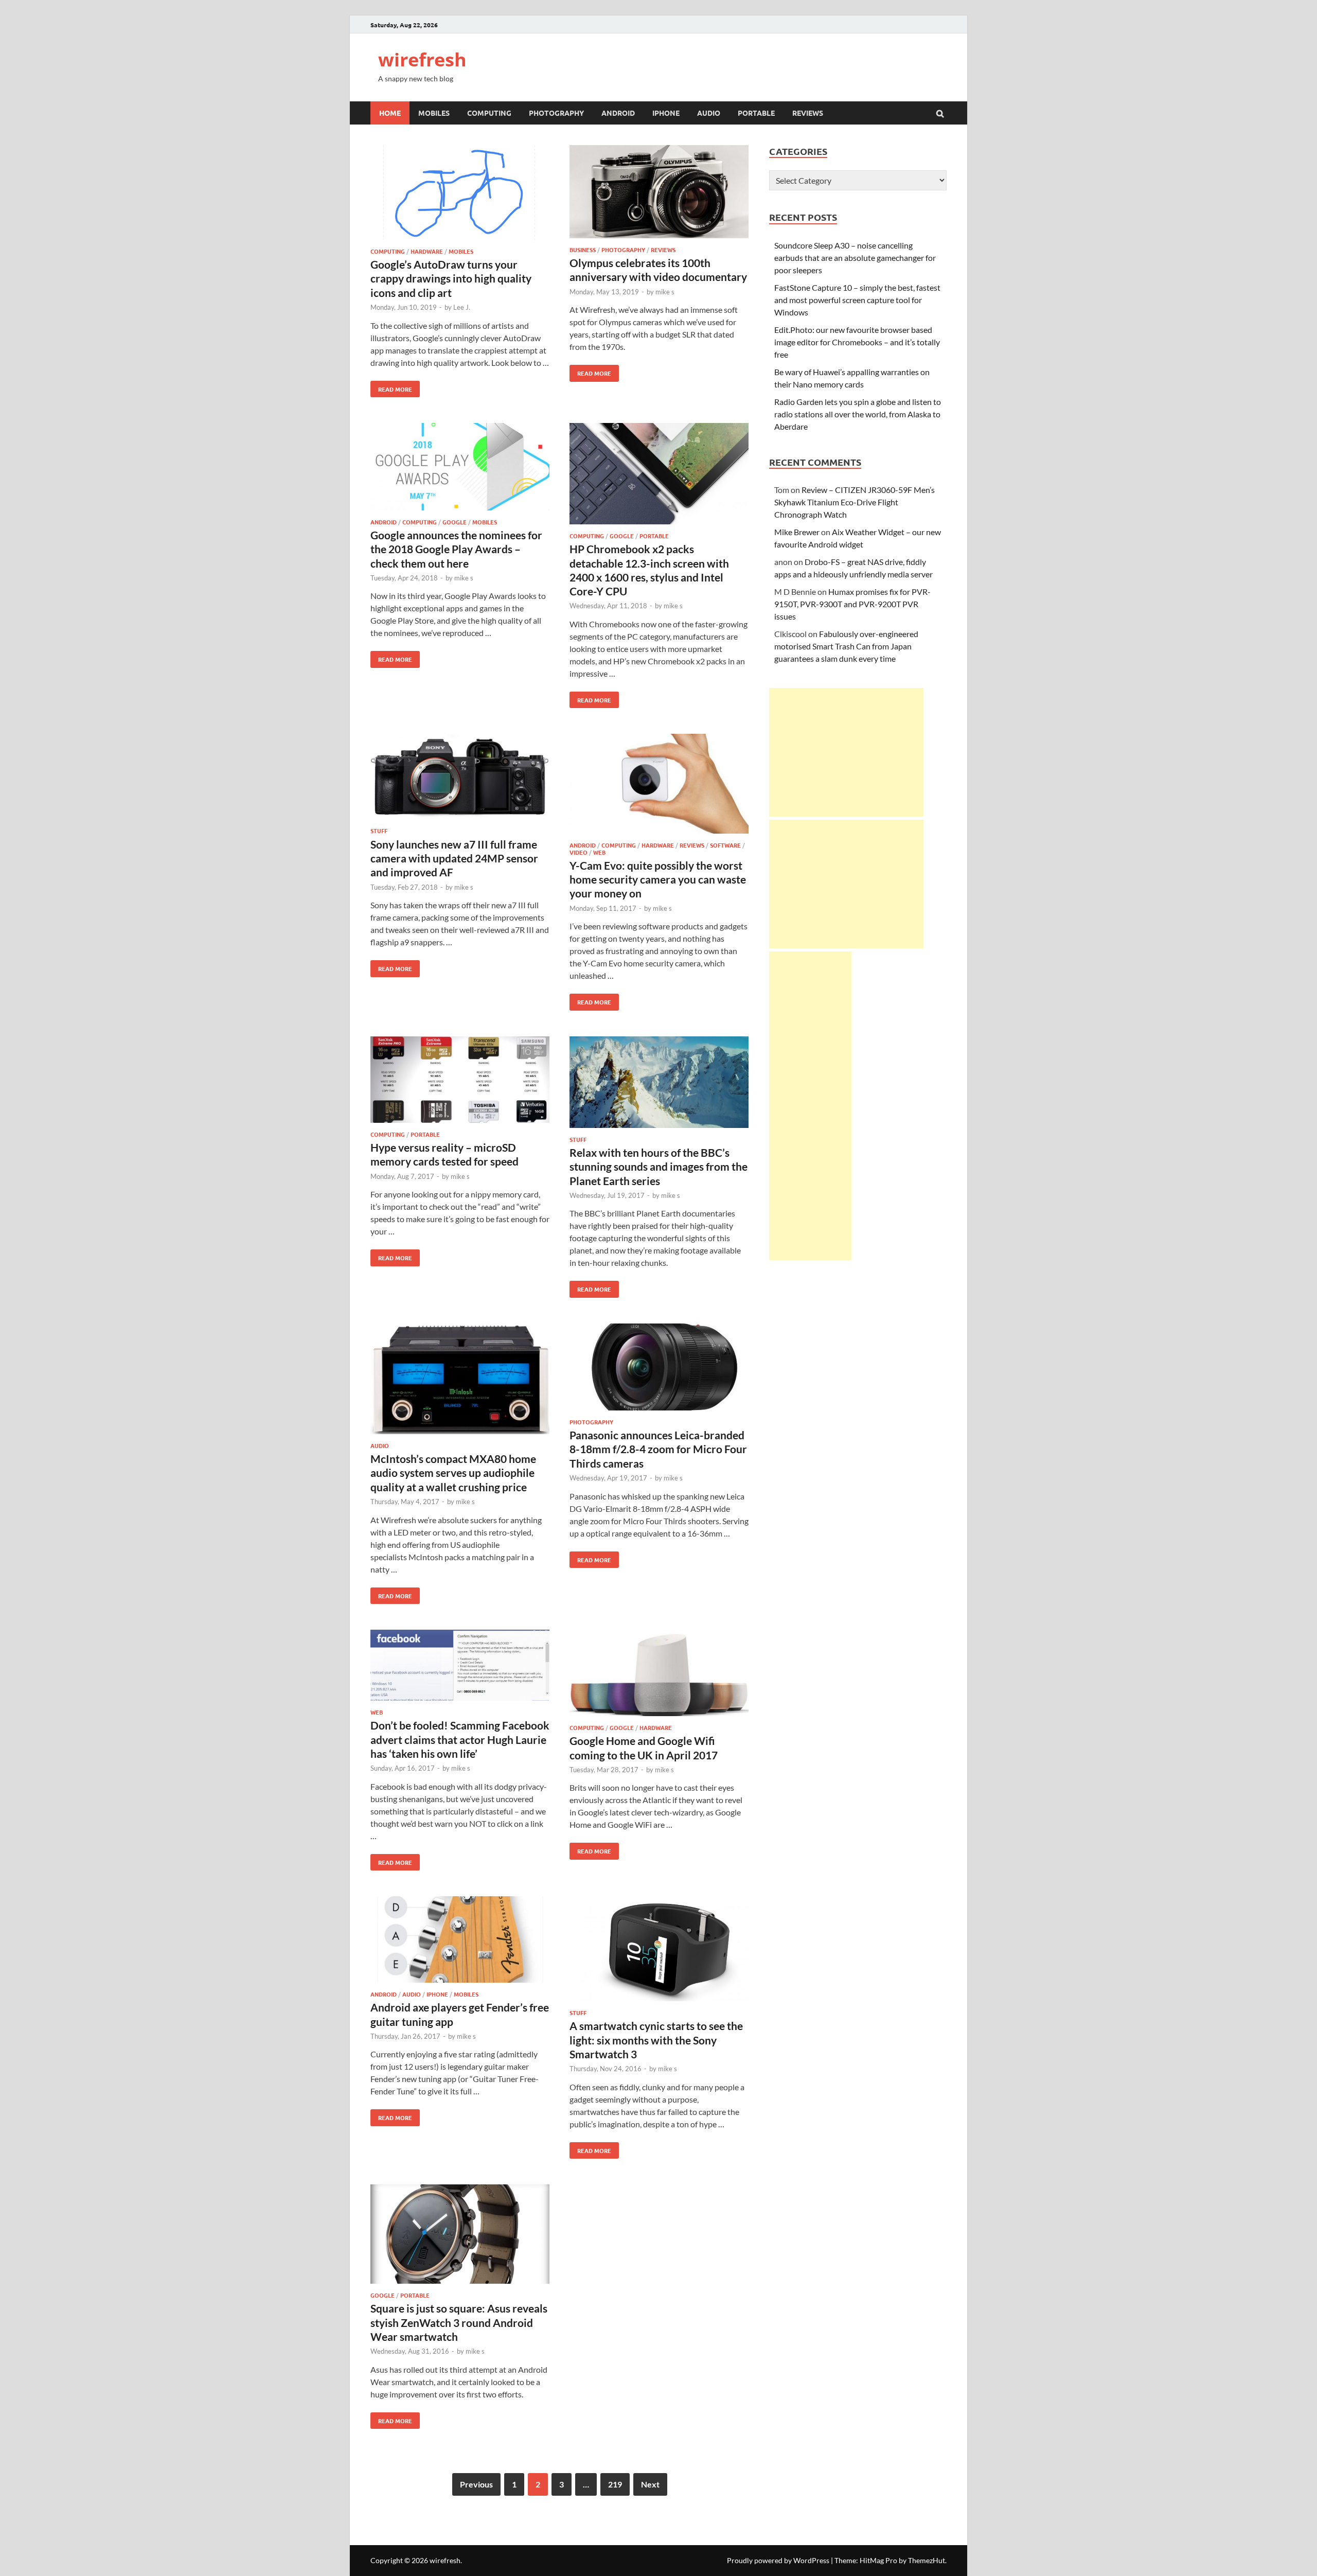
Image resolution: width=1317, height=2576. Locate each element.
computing (489, 113)
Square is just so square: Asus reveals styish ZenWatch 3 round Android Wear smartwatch (459, 2322)
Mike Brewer (797, 532)
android (618, 113)
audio (709, 113)
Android (384, 522)
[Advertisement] (846, 752)
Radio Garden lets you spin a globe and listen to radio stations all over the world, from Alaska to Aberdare (858, 414)
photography (556, 113)
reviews (808, 113)
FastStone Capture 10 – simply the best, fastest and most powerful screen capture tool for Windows (857, 300)
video (579, 852)
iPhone (437, 1994)
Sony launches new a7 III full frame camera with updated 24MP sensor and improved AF (454, 858)
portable (756, 113)
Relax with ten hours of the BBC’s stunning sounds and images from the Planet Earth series (658, 1167)
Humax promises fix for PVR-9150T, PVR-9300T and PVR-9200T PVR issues (852, 604)
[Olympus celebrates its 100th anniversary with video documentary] (659, 193)
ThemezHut (927, 2560)
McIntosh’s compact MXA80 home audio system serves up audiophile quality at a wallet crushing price (453, 1473)
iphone (666, 113)
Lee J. (462, 307)
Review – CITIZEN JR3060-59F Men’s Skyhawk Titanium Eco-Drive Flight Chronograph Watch (855, 502)
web (599, 852)
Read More (391, 387)
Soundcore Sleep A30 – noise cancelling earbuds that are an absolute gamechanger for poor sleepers (855, 258)
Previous (476, 2484)
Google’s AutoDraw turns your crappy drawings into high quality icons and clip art (451, 278)
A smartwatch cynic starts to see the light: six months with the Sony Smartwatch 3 (656, 2040)
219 (615, 2484)
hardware (427, 251)
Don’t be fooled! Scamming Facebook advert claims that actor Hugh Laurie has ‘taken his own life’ (460, 1739)
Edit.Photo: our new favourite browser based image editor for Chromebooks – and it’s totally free (857, 342)
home (390, 113)
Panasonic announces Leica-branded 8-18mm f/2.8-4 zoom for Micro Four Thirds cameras (658, 1449)
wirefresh (422, 59)
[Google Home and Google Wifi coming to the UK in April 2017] (659, 1674)
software (725, 845)
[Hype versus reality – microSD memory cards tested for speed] (460, 1081)
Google (455, 522)
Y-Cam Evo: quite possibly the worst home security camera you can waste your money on (658, 879)
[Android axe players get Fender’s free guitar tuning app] (460, 1941)
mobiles (434, 113)
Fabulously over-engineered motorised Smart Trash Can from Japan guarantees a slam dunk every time (846, 646)
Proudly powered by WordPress (778, 2560)
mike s (665, 292)
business (583, 250)
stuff (379, 831)
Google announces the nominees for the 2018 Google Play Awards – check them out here (456, 549)
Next (650, 2484)
